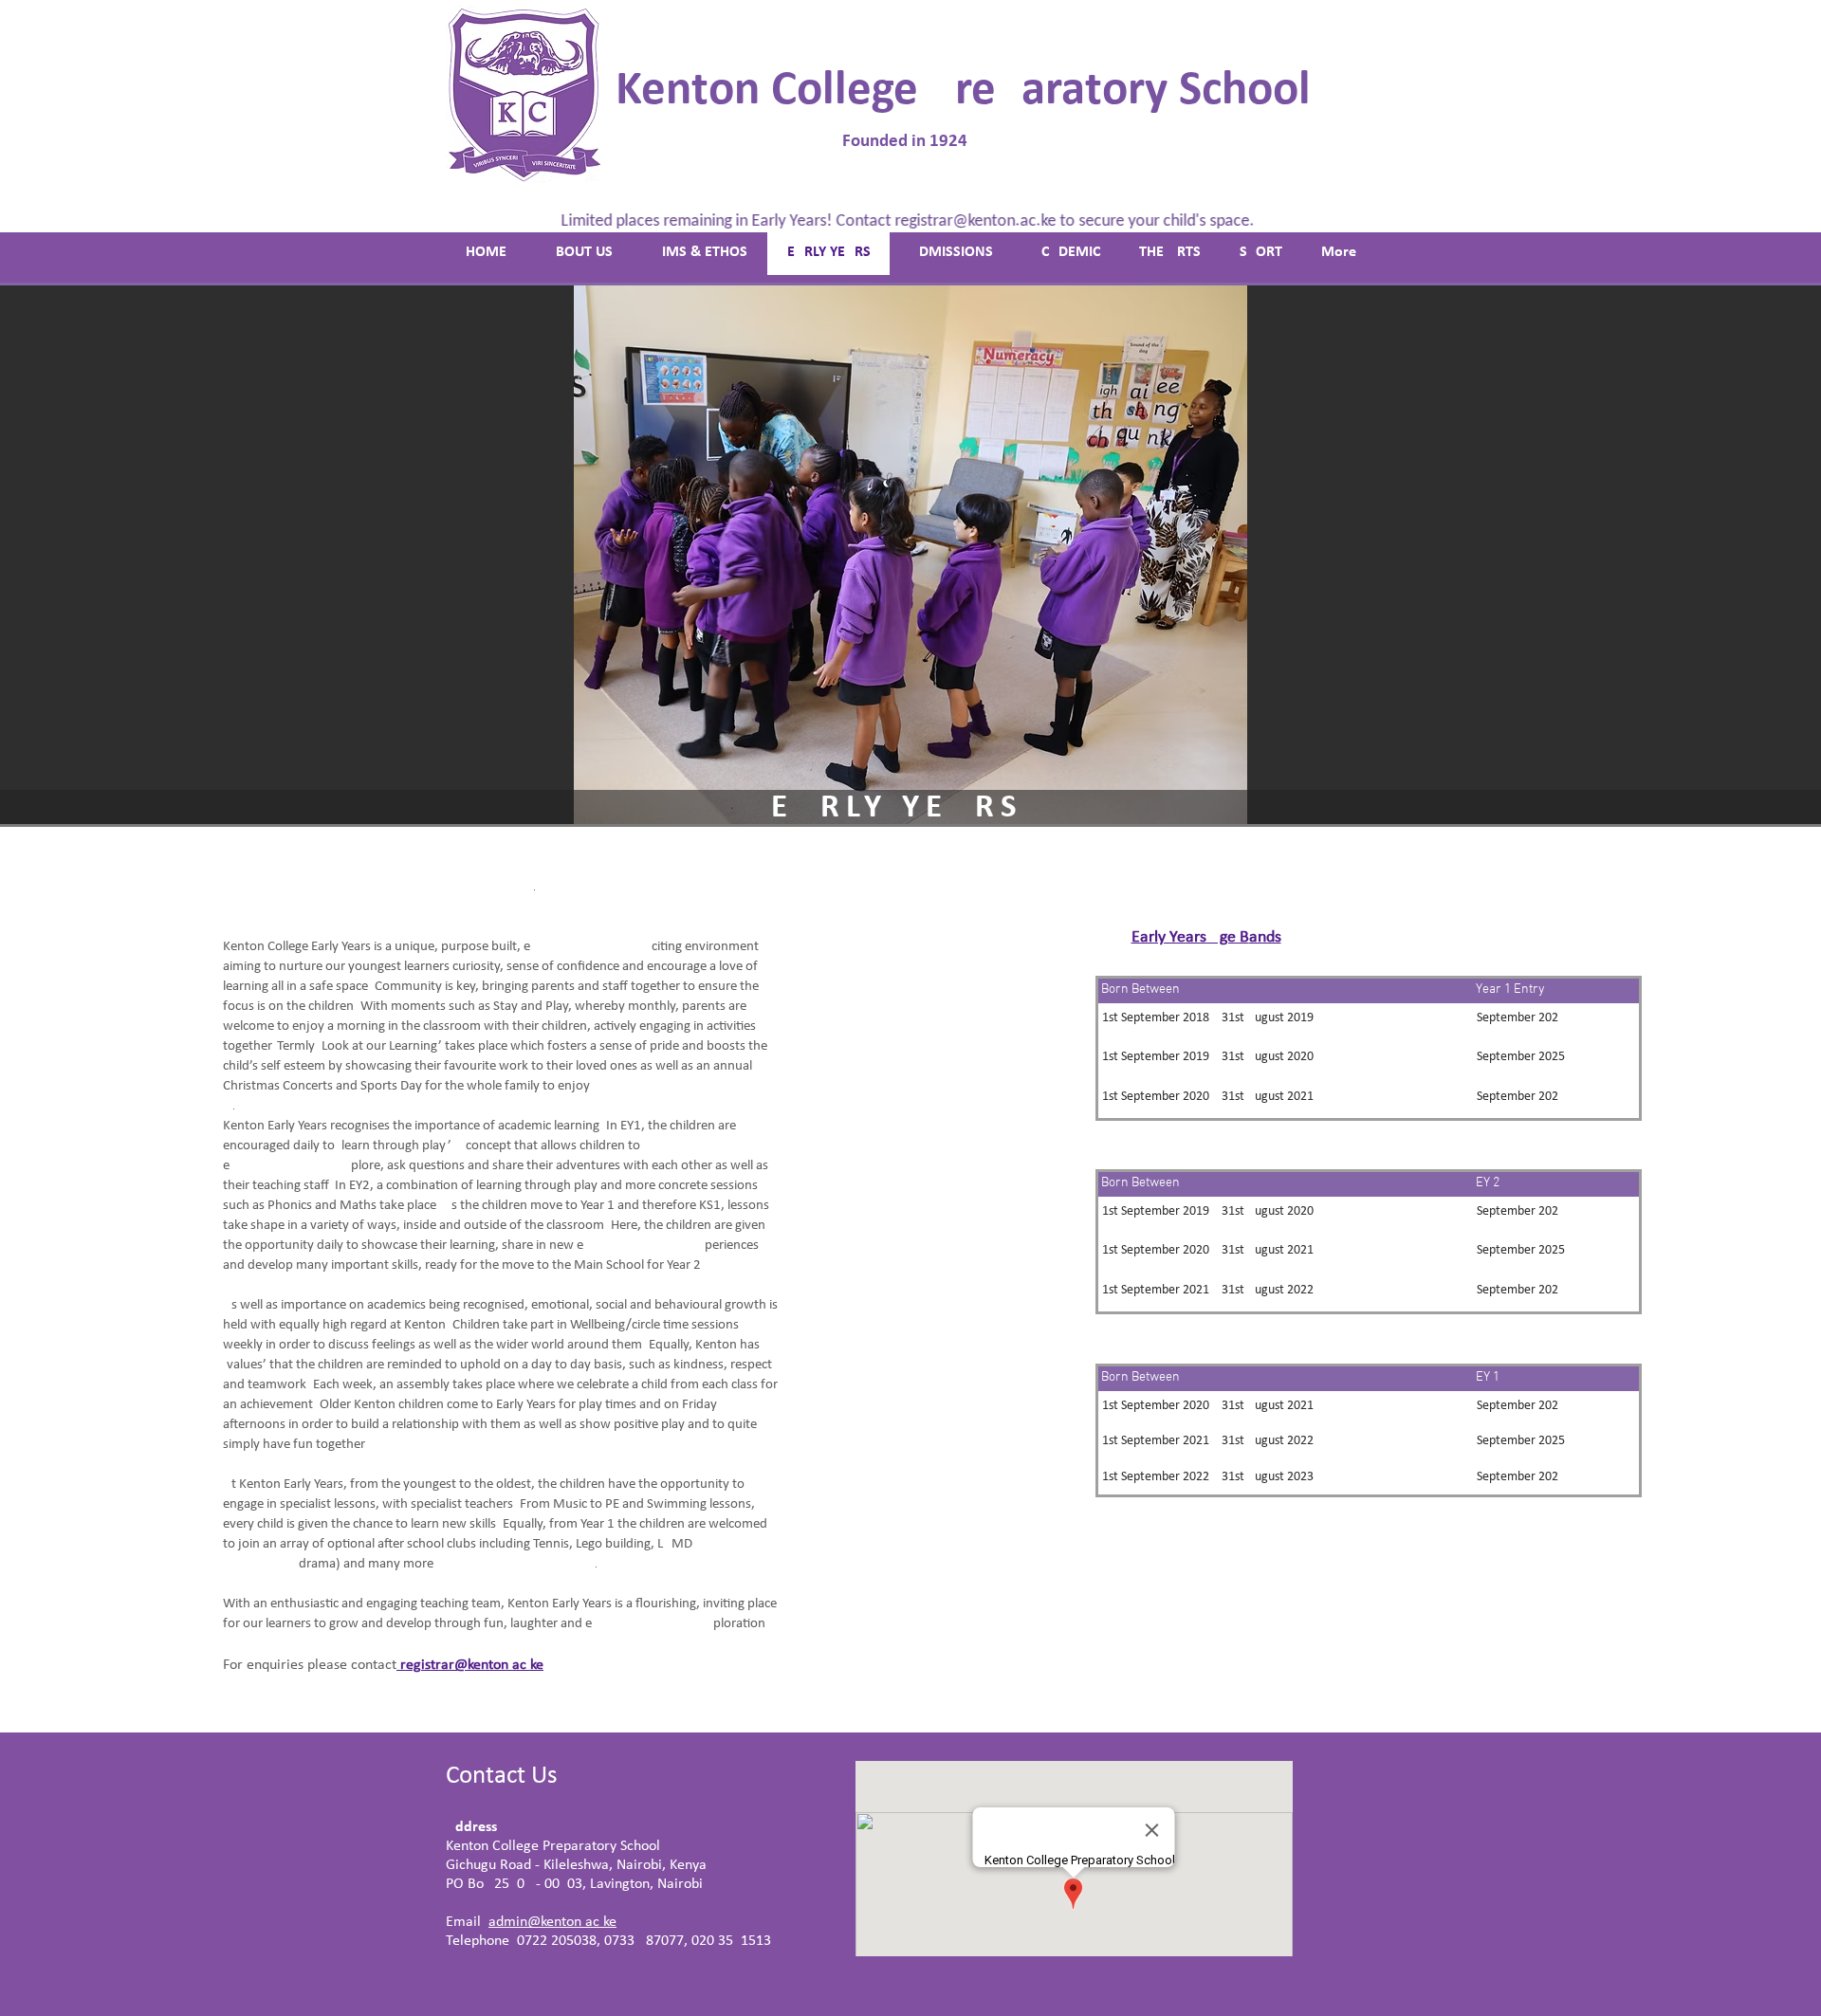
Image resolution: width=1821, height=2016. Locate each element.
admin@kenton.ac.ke (552, 1922)
